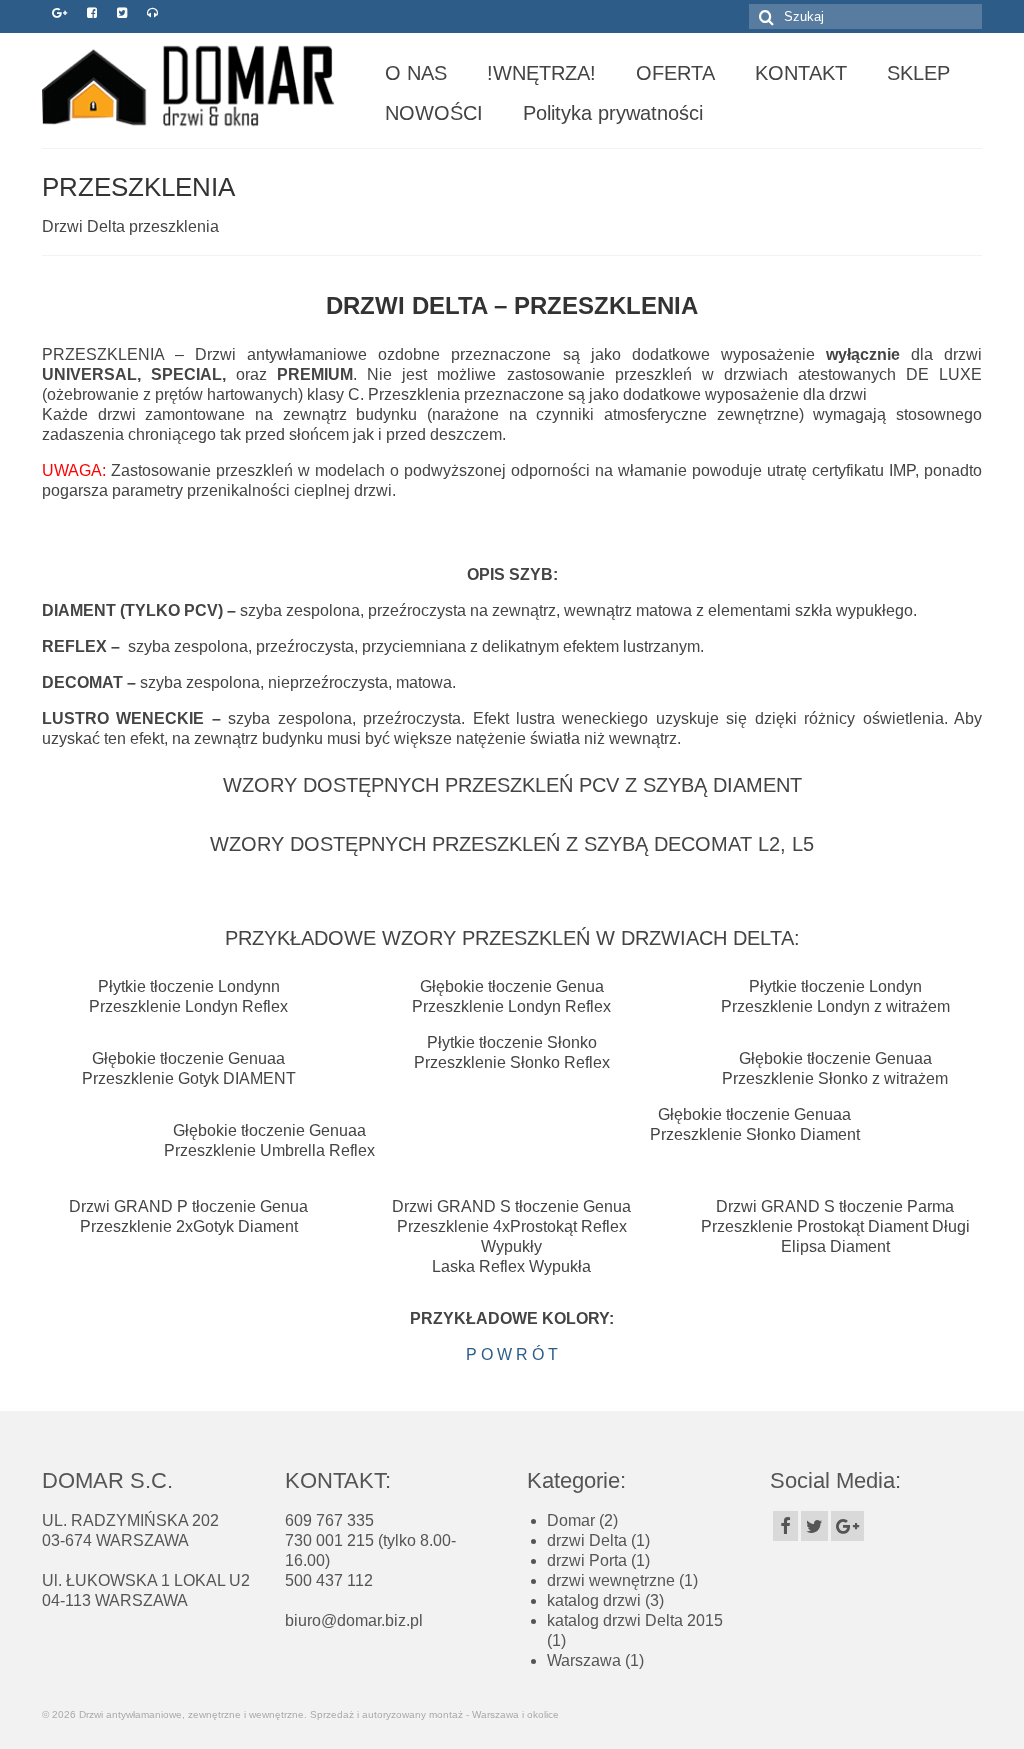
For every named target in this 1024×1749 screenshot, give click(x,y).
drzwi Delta (587, 1540)
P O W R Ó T (512, 1354)
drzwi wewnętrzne (611, 1580)
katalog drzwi (594, 1600)
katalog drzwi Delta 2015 (635, 1620)
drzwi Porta (587, 1560)
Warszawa (584, 1660)
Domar (571, 1520)
